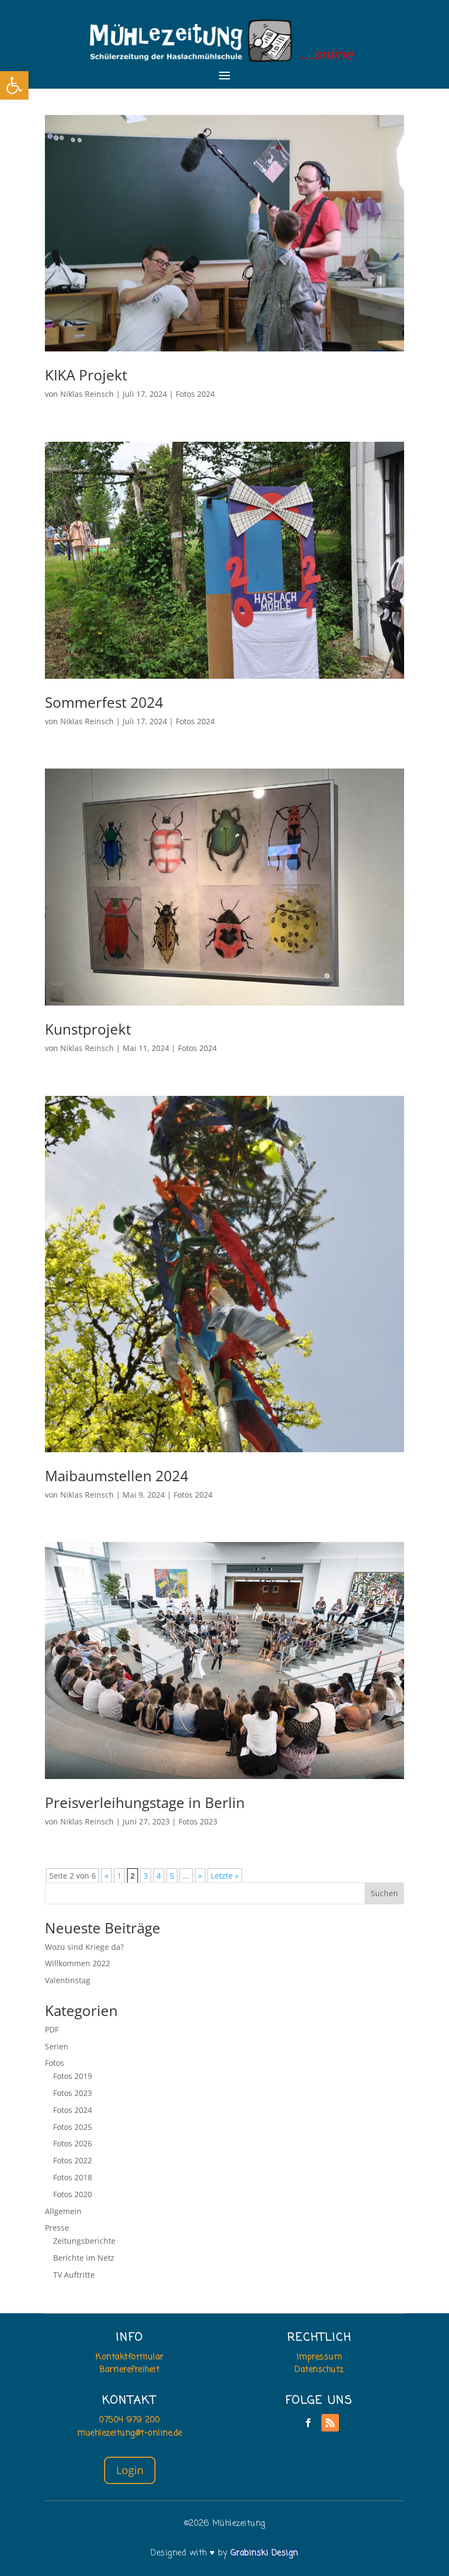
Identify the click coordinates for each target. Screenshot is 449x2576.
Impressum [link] (320, 2357)
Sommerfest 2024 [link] (104, 702)
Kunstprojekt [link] (88, 1029)
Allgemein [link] (63, 2211)
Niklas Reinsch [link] (87, 394)
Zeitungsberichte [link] (84, 2241)
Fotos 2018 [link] (73, 2177)
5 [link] (172, 1876)
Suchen (384, 1893)
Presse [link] (57, 2228)
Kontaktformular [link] (130, 2357)
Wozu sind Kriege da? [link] (84, 1947)
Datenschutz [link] (319, 2370)
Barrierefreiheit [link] (129, 2370)
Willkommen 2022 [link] (77, 1963)
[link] (14, 85)
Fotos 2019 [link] (73, 2076)
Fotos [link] (54, 2063)
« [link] (107, 1876)
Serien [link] (57, 2046)
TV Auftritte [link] (74, 2275)
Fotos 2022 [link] (73, 2160)
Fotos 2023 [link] (198, 1821)
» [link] (200, 1876)
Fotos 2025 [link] (73, 2127)
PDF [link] (52, 2029)
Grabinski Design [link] (264, 2553)
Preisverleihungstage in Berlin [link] (145, 1803)
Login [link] (130, 2470)
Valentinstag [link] (68, 1980)
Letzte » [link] (225, 1876)
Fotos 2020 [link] (73, 2194)
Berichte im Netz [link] (84, 2258)
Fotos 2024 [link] (195, 394)
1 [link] (119, 1876)
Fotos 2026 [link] (73, 2143)
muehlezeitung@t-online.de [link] (130, 2433)
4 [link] (159, 1876)
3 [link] (146, 1876)
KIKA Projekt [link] (86, 375)
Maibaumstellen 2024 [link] (117, 1476)
